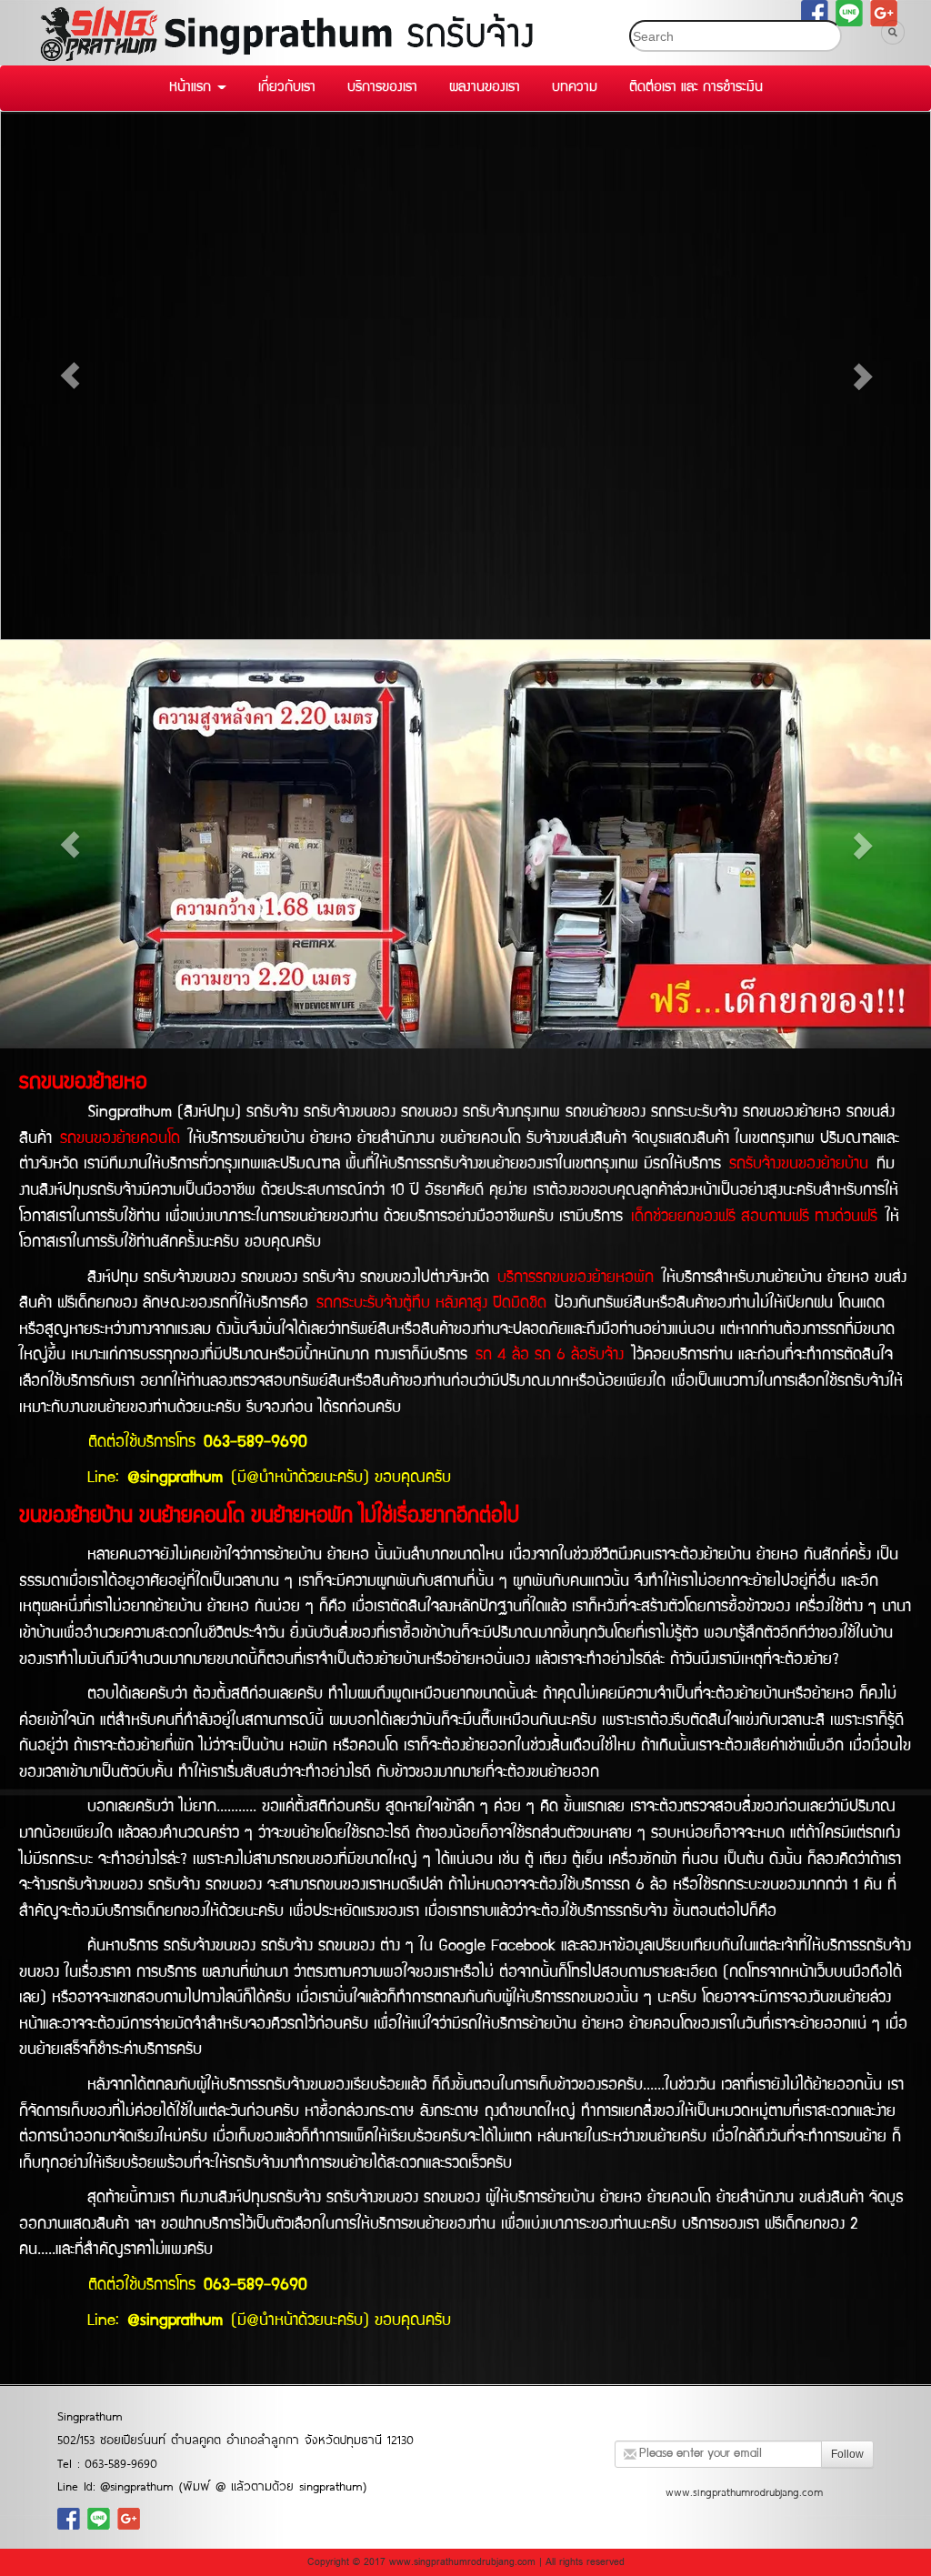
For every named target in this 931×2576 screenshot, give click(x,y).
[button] (70, 376)
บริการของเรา (382, 88)
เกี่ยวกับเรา (287, 88)
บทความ (575, 88)
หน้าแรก (192, 88)
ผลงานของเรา (485, 88)
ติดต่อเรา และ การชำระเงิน (696, 88)
